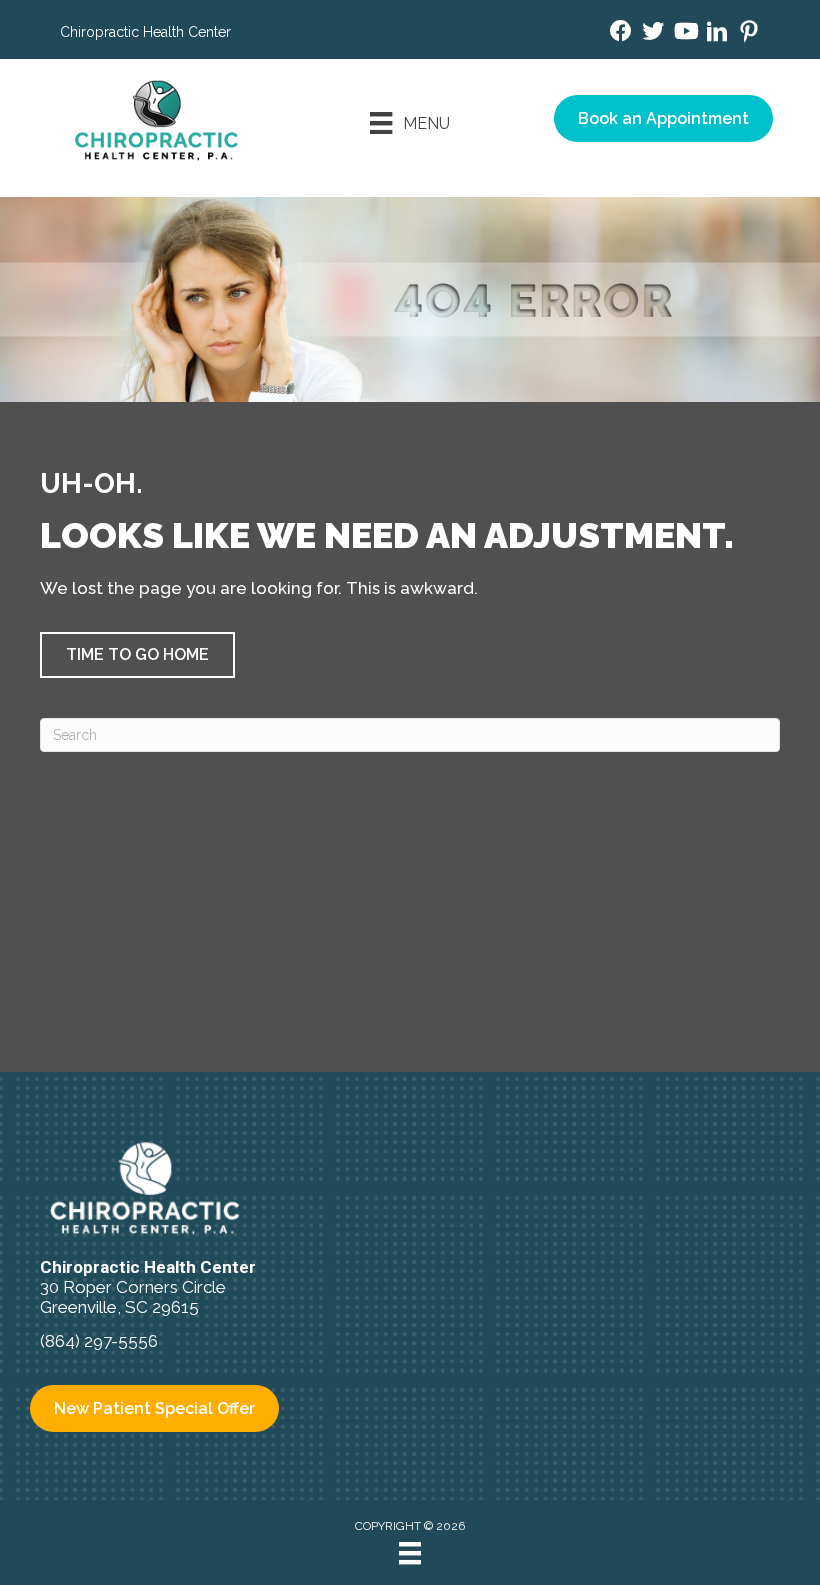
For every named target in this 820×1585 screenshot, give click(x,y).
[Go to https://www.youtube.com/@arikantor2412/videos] (685, 33)
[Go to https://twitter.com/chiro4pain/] (653, 33)
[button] (137, 655)
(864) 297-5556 (99, 1341)
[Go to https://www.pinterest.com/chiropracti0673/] (749, 34)
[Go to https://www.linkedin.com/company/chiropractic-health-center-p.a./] (717, 34)
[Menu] (410, 1553)
